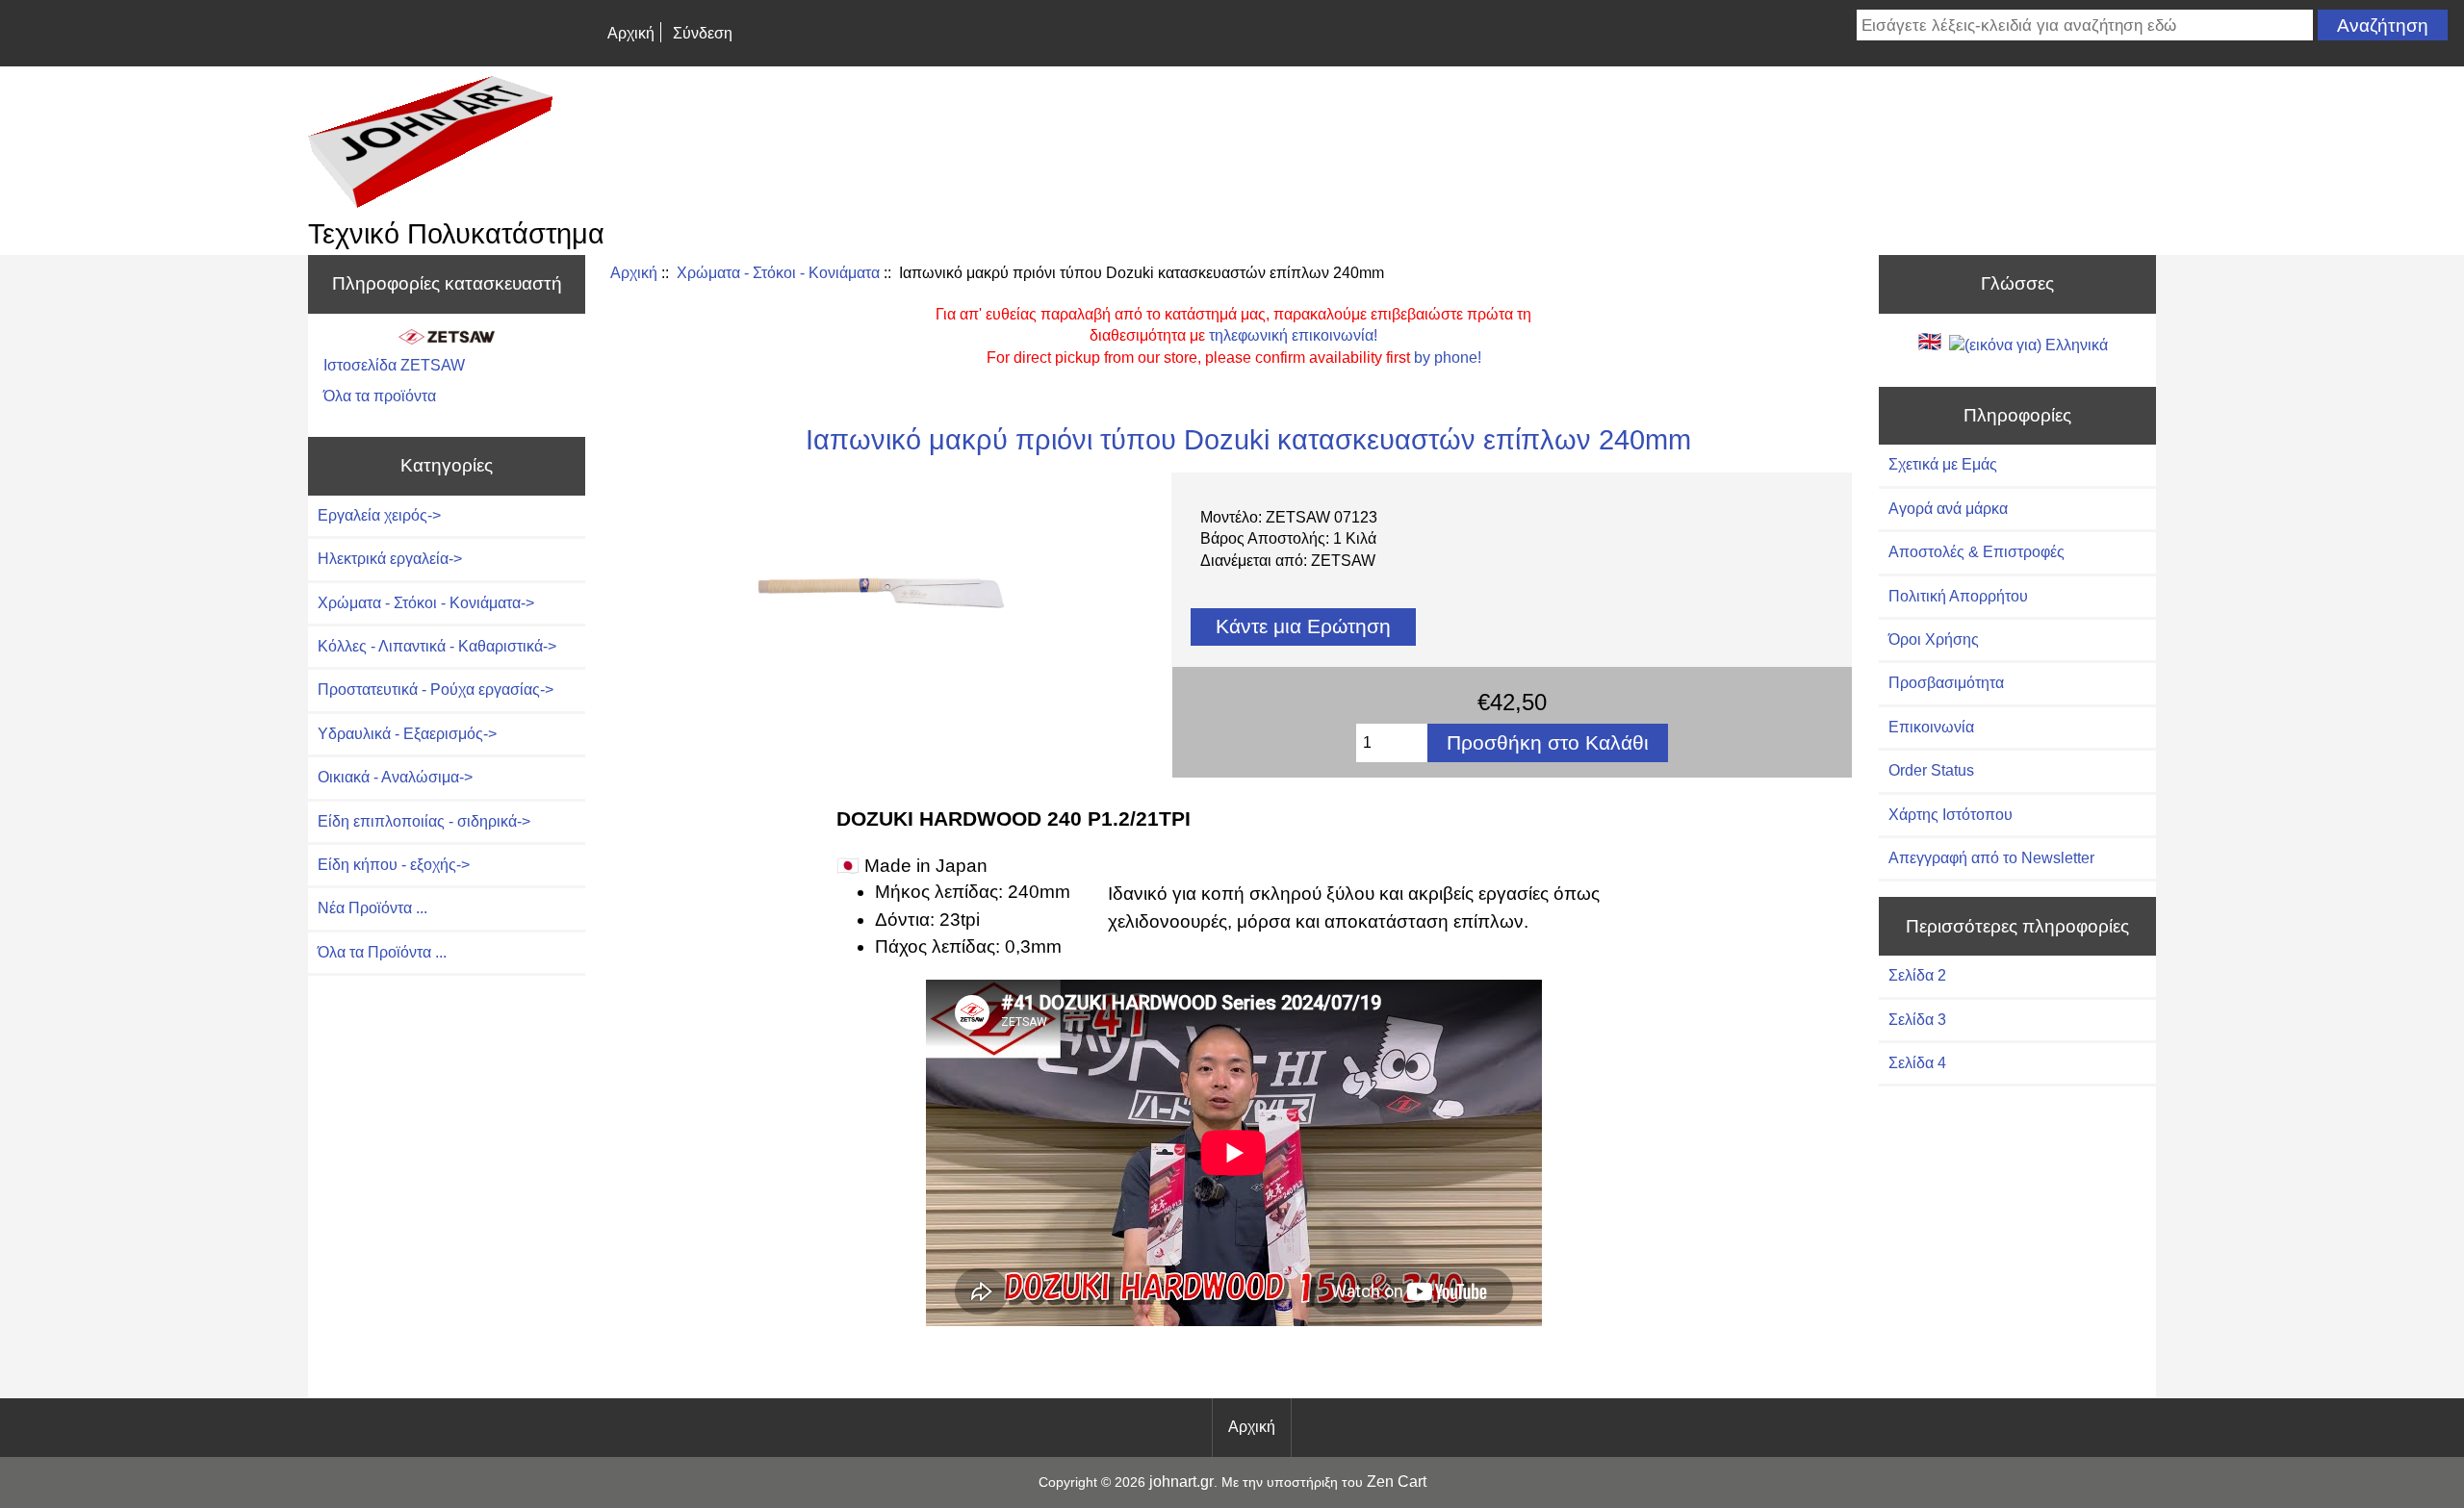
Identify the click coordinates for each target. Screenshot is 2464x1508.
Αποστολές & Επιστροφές (1976, 552)
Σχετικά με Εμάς (1943, 464)
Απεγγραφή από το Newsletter (1991, 858)
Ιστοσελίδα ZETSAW (394, 365)
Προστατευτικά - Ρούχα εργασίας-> (436, 690)
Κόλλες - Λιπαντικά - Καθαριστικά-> (437, 646)
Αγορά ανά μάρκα (1948, 509)
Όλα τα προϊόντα (380, 396)
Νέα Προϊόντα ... (372, 908)
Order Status (1931, 770)
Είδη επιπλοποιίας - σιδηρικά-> (424, 821)
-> (426, 603)
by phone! (1448, 358)
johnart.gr (1181, 1482)
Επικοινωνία (1931, 727)
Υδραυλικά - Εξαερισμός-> (407, 734)
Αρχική (631, 33)
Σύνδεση (703, 33)
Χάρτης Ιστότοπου (1951, 815)
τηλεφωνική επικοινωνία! (1293, 335)
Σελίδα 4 (1917, 1063)
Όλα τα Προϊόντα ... (382, 952)
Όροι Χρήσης (1934, 639)
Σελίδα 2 (1917, 975)
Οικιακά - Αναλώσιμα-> (395, 777)
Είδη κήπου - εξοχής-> (394, 865)
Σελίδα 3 (1917, 1020)
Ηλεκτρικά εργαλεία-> (390, 559)
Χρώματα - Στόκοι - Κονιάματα (778, 273)
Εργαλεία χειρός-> (379, 515)
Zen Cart (1397, 1482)
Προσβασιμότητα (1946, 683)
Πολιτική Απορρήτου (1958, 596)
